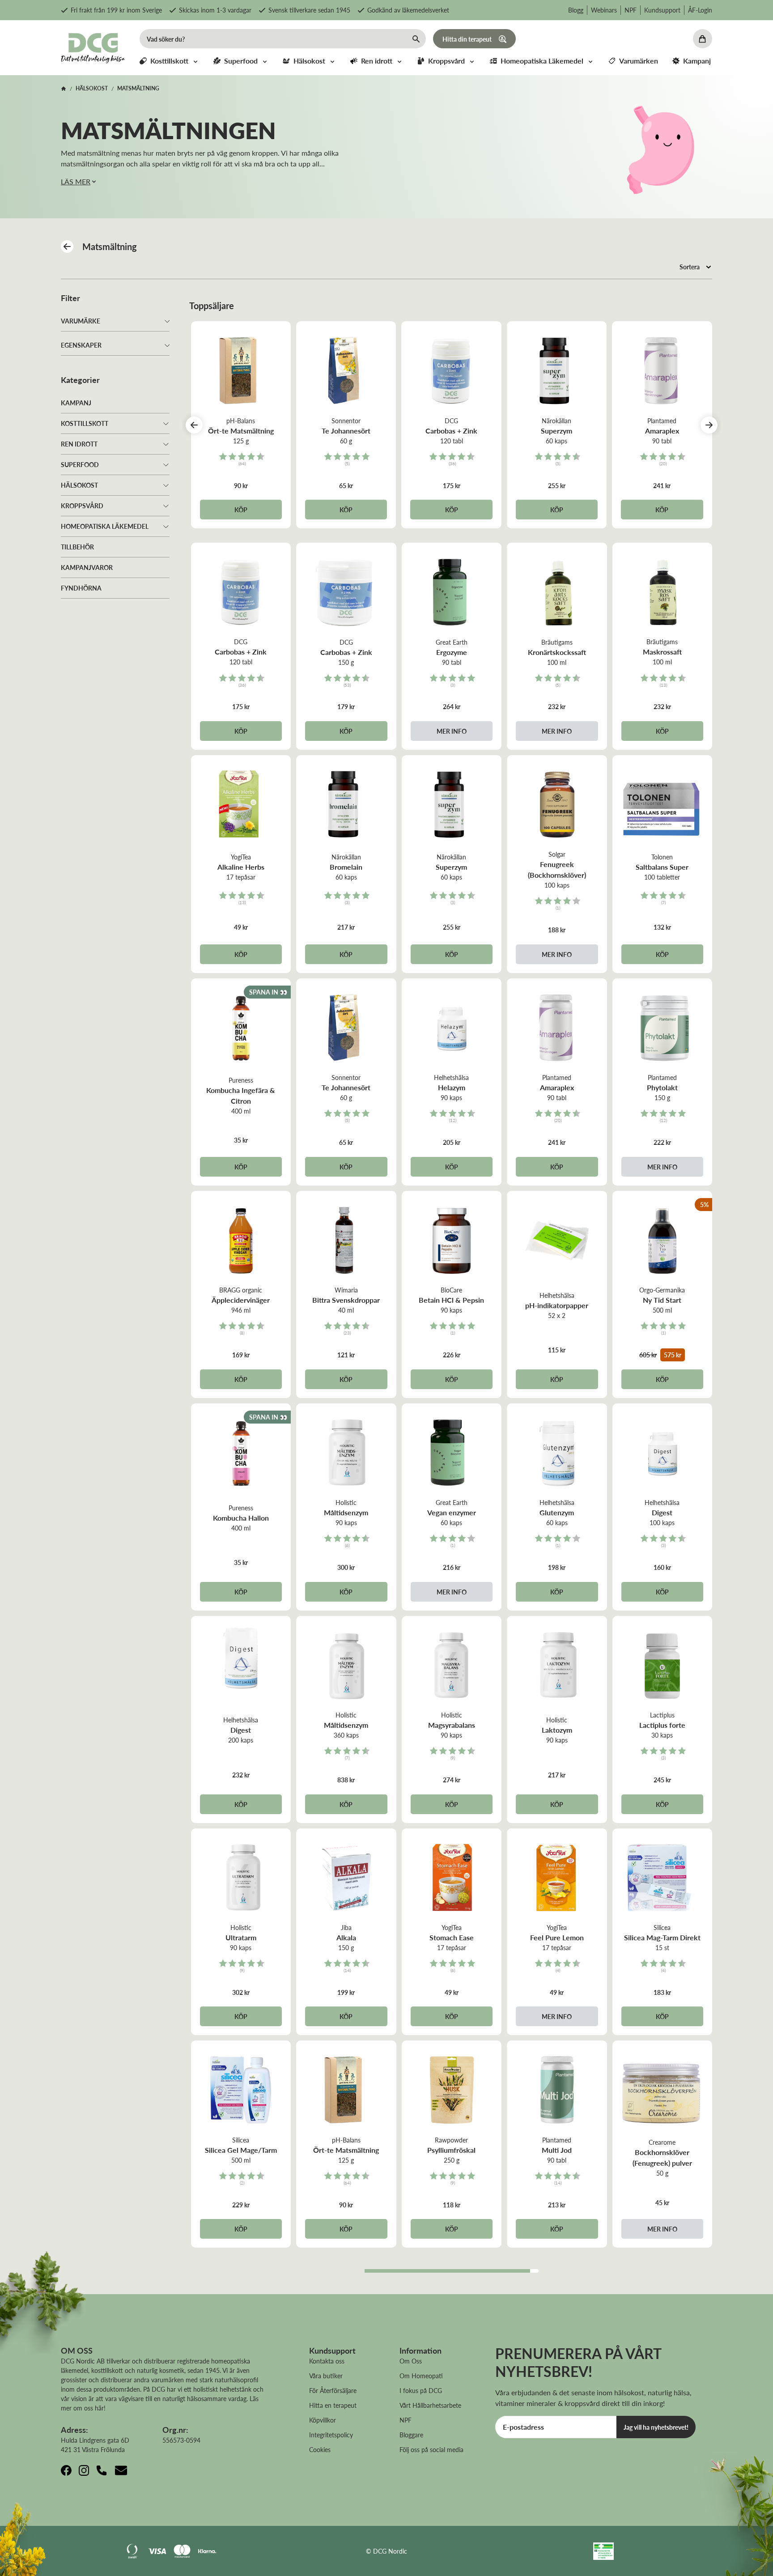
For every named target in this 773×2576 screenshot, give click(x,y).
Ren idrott (79, 444)
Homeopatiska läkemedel (105, 526)
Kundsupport (662, 10)
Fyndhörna (81, 588)
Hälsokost (79, 485)
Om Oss (411, 2361)
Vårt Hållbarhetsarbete (430, 2405)
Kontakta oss (327, 2361)
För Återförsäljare (333, 2390)
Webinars (604, 10)
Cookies (320, 2449)
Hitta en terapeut (333, 2405)
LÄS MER (76, 181)
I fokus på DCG (421, 2390)
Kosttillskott (85, 423)
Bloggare (411, 2435)
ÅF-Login (700, 10)
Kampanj (76, 403)
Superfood (80, 464)
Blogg (576, 10)
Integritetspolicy (331, 2435)
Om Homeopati (421, 2376)
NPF (631, 10)
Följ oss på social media (431, 2449)
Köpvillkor (323, 2420)
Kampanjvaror (87, 567)
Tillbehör (77, 547)
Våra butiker (326, 2376)
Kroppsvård (82, 506)
